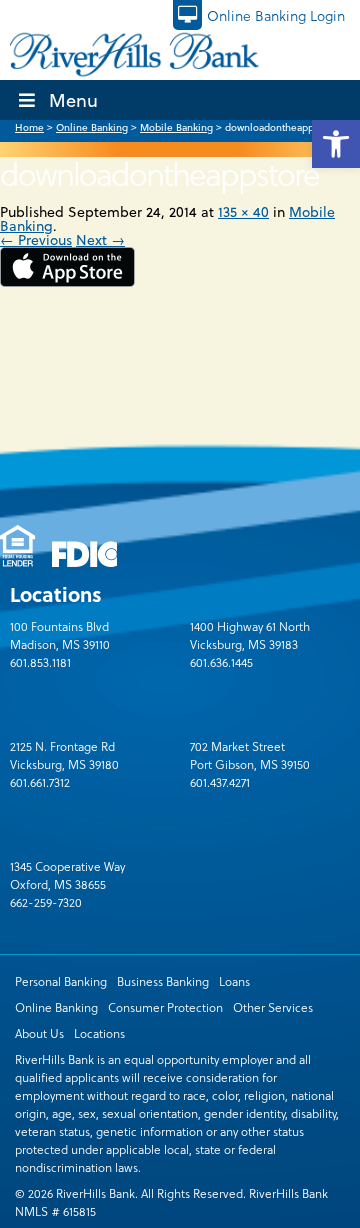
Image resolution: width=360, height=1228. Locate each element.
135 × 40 (243, 211)
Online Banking (56, 1007)
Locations (99, 1033)
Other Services (273, 1007)
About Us (39, 1033)
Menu (73, 99)
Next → (100, 239)
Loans (234, 981)
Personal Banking (61, 981)
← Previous (36, 239)
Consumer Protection (165, 1007)
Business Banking (163, 981)
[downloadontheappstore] (67, 281)
